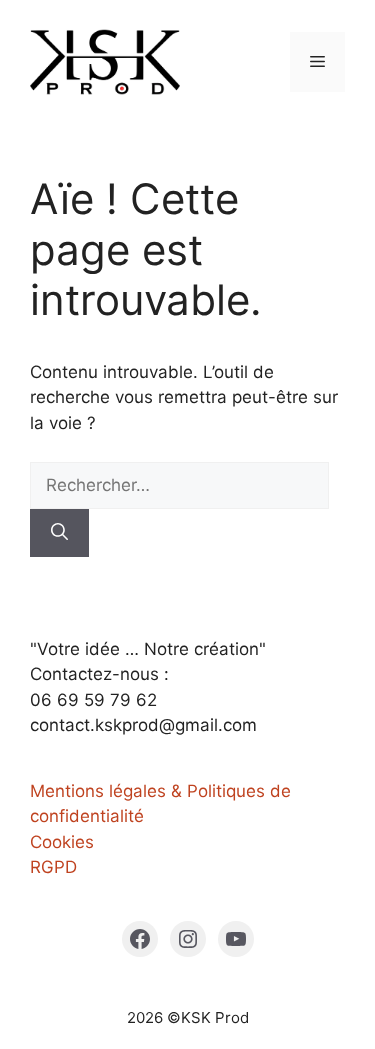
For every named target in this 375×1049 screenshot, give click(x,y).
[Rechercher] (59, 533)
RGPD (53, 867)
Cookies (62, 842)
